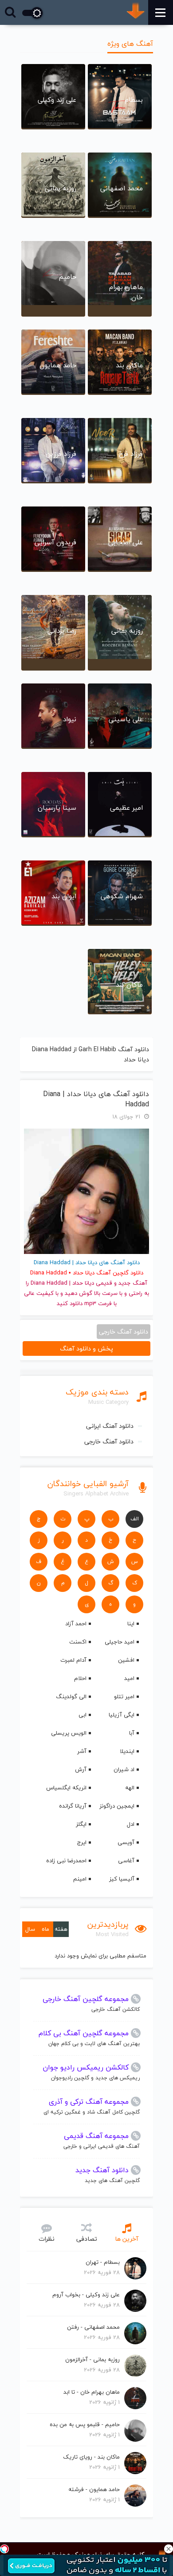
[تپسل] (4, 2549)
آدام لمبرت (73, 1660)
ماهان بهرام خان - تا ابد (92, 2392)
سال (30, 1929)
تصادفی (87, 2239)
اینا (131, 1624)
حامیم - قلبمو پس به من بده (85, 2424)
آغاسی (126, 1861)
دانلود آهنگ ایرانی (110, 1426)
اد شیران (124, 1769)
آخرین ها (127, 2239)
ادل (131, 1824)
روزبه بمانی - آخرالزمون (92, 2359)
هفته (61, 1929)
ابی (83, 1715)
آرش (81, 1769)
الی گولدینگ (71, 1696)
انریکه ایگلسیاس (66, 1788)
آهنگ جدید (133, 1283)
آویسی (126, 1842)
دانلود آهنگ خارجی (109, 1441)
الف (135, 1519)
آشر (82, 1751)
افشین (126, 1660)
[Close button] (169, 2549)
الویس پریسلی (69, 1733)
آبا (132, 1733)
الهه (130, 1788)
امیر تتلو (124, 1696)
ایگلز (81, 1824)
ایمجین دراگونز (117, 1806)
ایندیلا (127, 1751)
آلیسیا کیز (122, 1879)
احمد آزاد (76, 1624)
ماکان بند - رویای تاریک (91, 2457)
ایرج (82, 1842)
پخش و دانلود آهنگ (86, 1348)
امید (129, 1678)
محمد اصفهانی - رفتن (93, 2327)
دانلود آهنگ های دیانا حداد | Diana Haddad (96, 1099)
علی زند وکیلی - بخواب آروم (86, 2295)
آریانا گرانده (73, 1806)
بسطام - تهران (103, 2262)
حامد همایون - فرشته (94, 2489)
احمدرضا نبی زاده (66, 1861)
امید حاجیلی (120, 1642)
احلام (80, 1678)
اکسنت (78, 1642)
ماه (45, 1929)
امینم (80, 1879)
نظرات (47, 2239)
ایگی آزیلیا (122, 1715)
